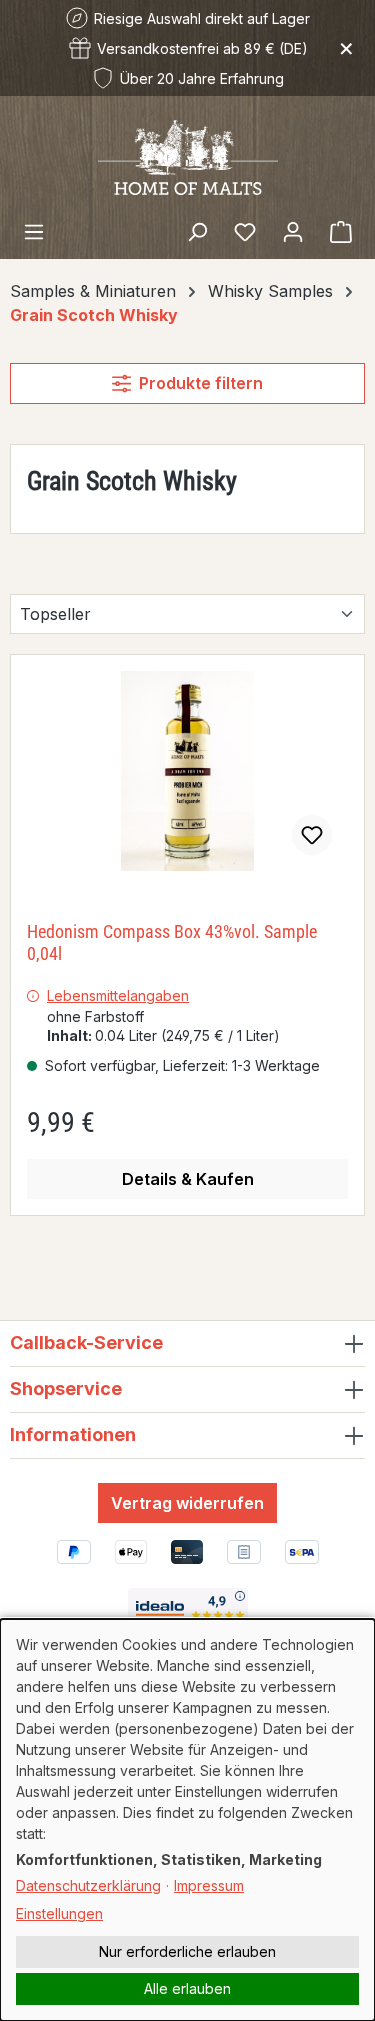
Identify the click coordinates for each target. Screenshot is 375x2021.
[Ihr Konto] (293, 231)
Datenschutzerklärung (88, 1885)
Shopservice (66, 1388)
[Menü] (34, 231)
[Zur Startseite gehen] (188, 156)
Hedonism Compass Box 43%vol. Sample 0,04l (172, 942)
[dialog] (187, 1820)
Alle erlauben (187, 1988)
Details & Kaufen (188, 1179)
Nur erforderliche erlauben (187, 1951)
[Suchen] (197, 231)
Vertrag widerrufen (187, 1503)
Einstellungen (59, 1913)
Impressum (209, 1885)
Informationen (73, 1434)
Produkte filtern (201, 383)
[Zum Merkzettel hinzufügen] (312, 835)
